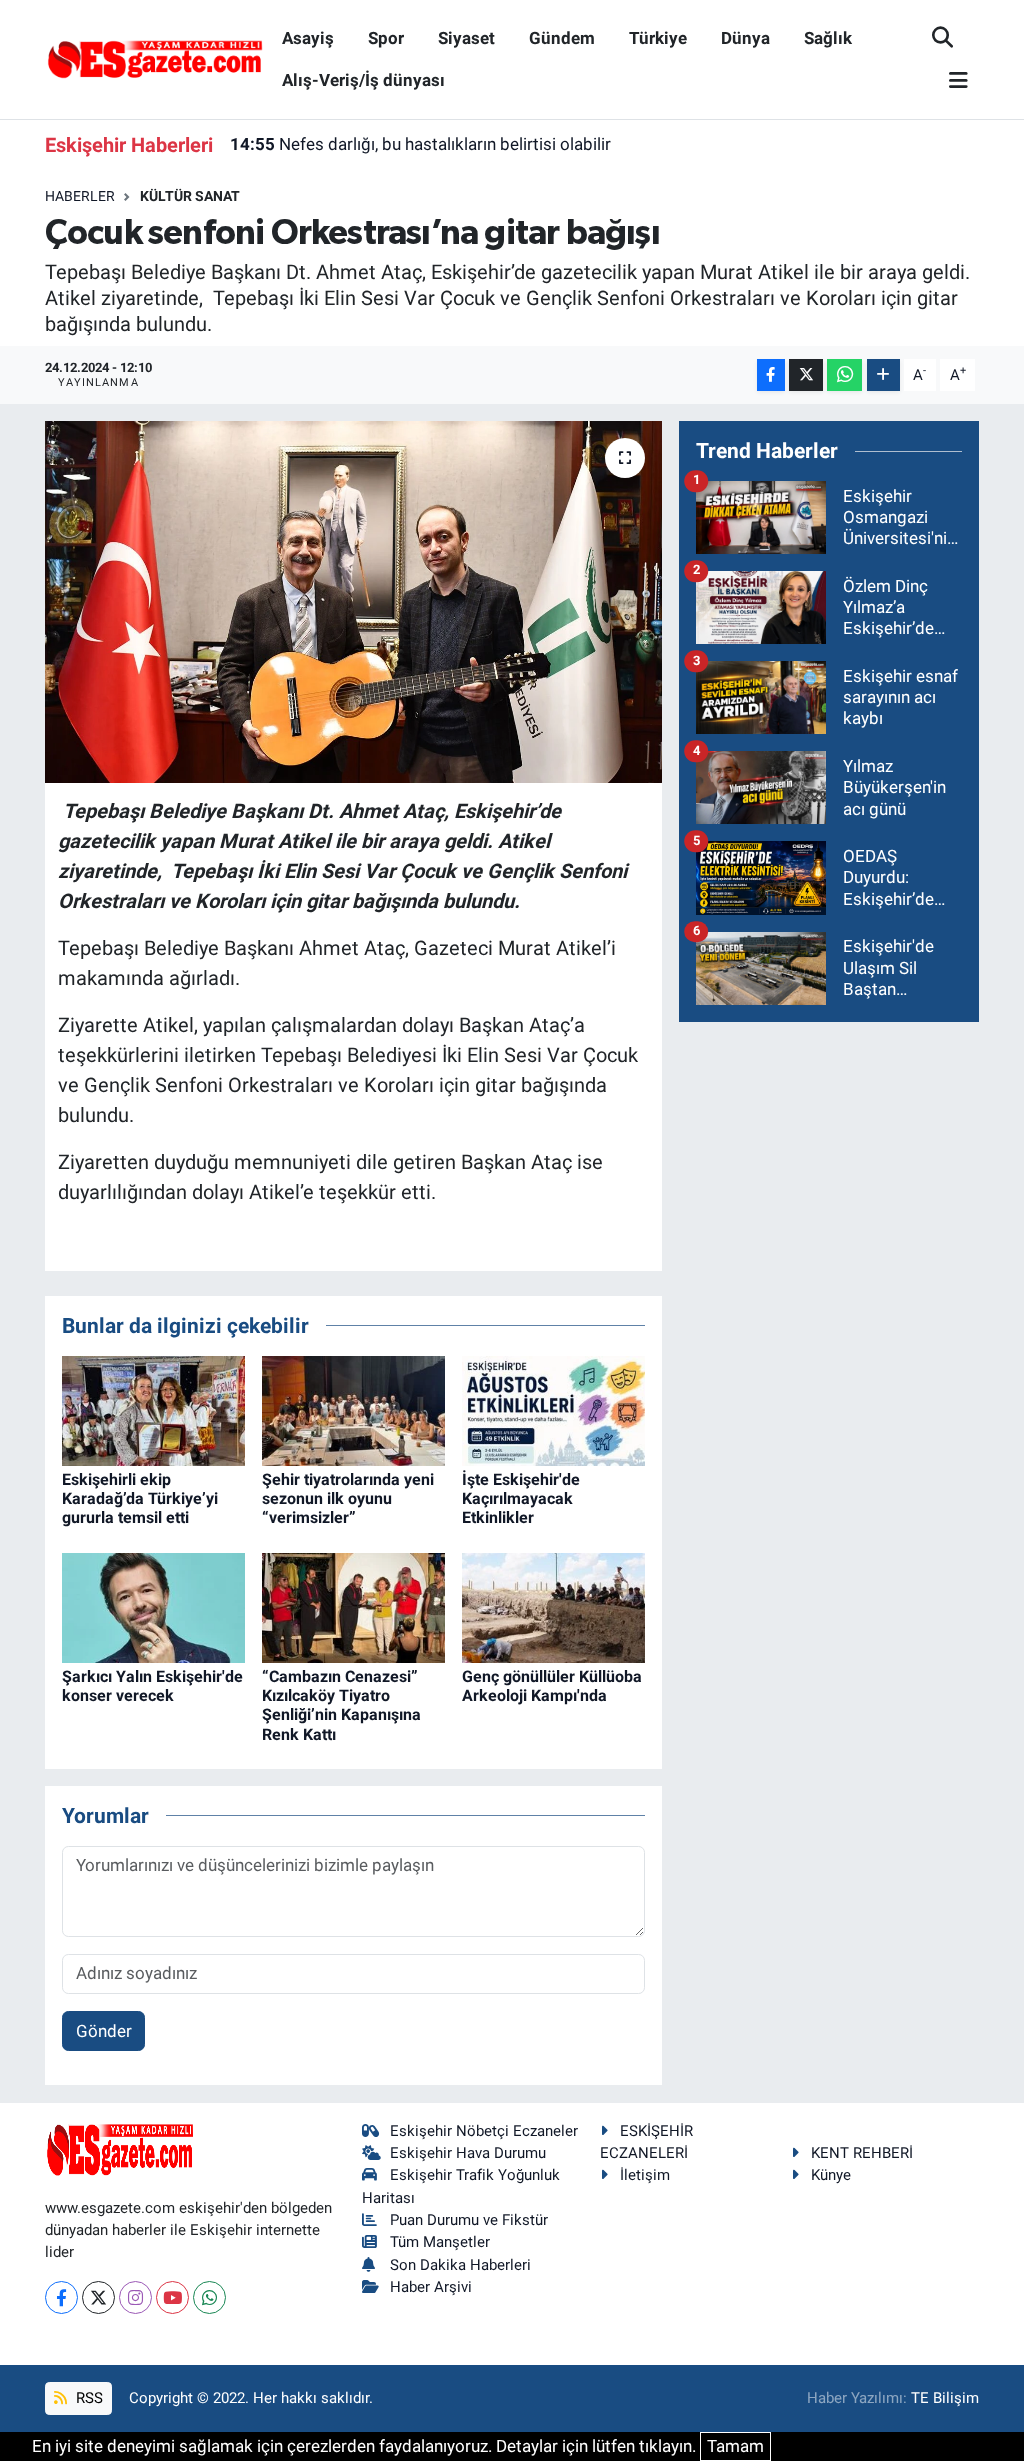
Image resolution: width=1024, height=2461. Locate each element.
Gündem (562, 38)
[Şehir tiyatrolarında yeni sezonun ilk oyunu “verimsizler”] (353, 1409)
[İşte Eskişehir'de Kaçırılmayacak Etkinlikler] (553, 1409)
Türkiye (658, 38)
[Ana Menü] (950, 81)
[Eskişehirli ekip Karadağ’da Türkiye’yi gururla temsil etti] (153, 1409)
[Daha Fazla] (883, 375)
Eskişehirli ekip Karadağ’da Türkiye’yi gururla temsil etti (140, 1498)
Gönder (104, 2031)
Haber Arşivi (431, 2287)
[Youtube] (172, 2297)
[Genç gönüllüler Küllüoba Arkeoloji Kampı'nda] (553, 1606)
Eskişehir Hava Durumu (468, 2153)
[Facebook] (61, 2297)
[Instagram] (135, 2297)
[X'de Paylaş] (806, 375)
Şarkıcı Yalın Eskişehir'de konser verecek (152, 1686)
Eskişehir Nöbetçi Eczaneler (484, 2131)
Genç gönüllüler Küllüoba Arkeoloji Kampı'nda (552, 1686)
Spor (386, 38)
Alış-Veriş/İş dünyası (363, 80)
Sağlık (828, 38)
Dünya (745, 38)
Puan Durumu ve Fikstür (469, 2220)
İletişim (645, 2175)
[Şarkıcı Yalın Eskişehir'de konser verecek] (153, 1606)
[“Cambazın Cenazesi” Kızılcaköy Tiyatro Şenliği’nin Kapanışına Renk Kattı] (353, 1606)
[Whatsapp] (209, 2297)
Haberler (80, 196)
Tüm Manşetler (440, 2242)
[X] (98, 2297)
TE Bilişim (945, 2398)
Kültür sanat (190, 196)
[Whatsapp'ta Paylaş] (844, 375)
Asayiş (308, 38)
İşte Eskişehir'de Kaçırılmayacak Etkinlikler (521, 1498)
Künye (831, 2175)
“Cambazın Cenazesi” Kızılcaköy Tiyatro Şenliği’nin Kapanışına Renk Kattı (341, 1705)
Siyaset (466, 38)
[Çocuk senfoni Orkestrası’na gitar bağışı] (353, 602)
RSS (87, 2398)
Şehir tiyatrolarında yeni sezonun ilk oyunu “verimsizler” (348, 1498)
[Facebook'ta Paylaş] (771, 375)
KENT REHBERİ (862, 2153)
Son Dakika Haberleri (460, 2265)
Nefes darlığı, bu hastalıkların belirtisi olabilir (420, 144)
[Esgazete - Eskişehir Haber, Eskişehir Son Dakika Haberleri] (155, 58)
